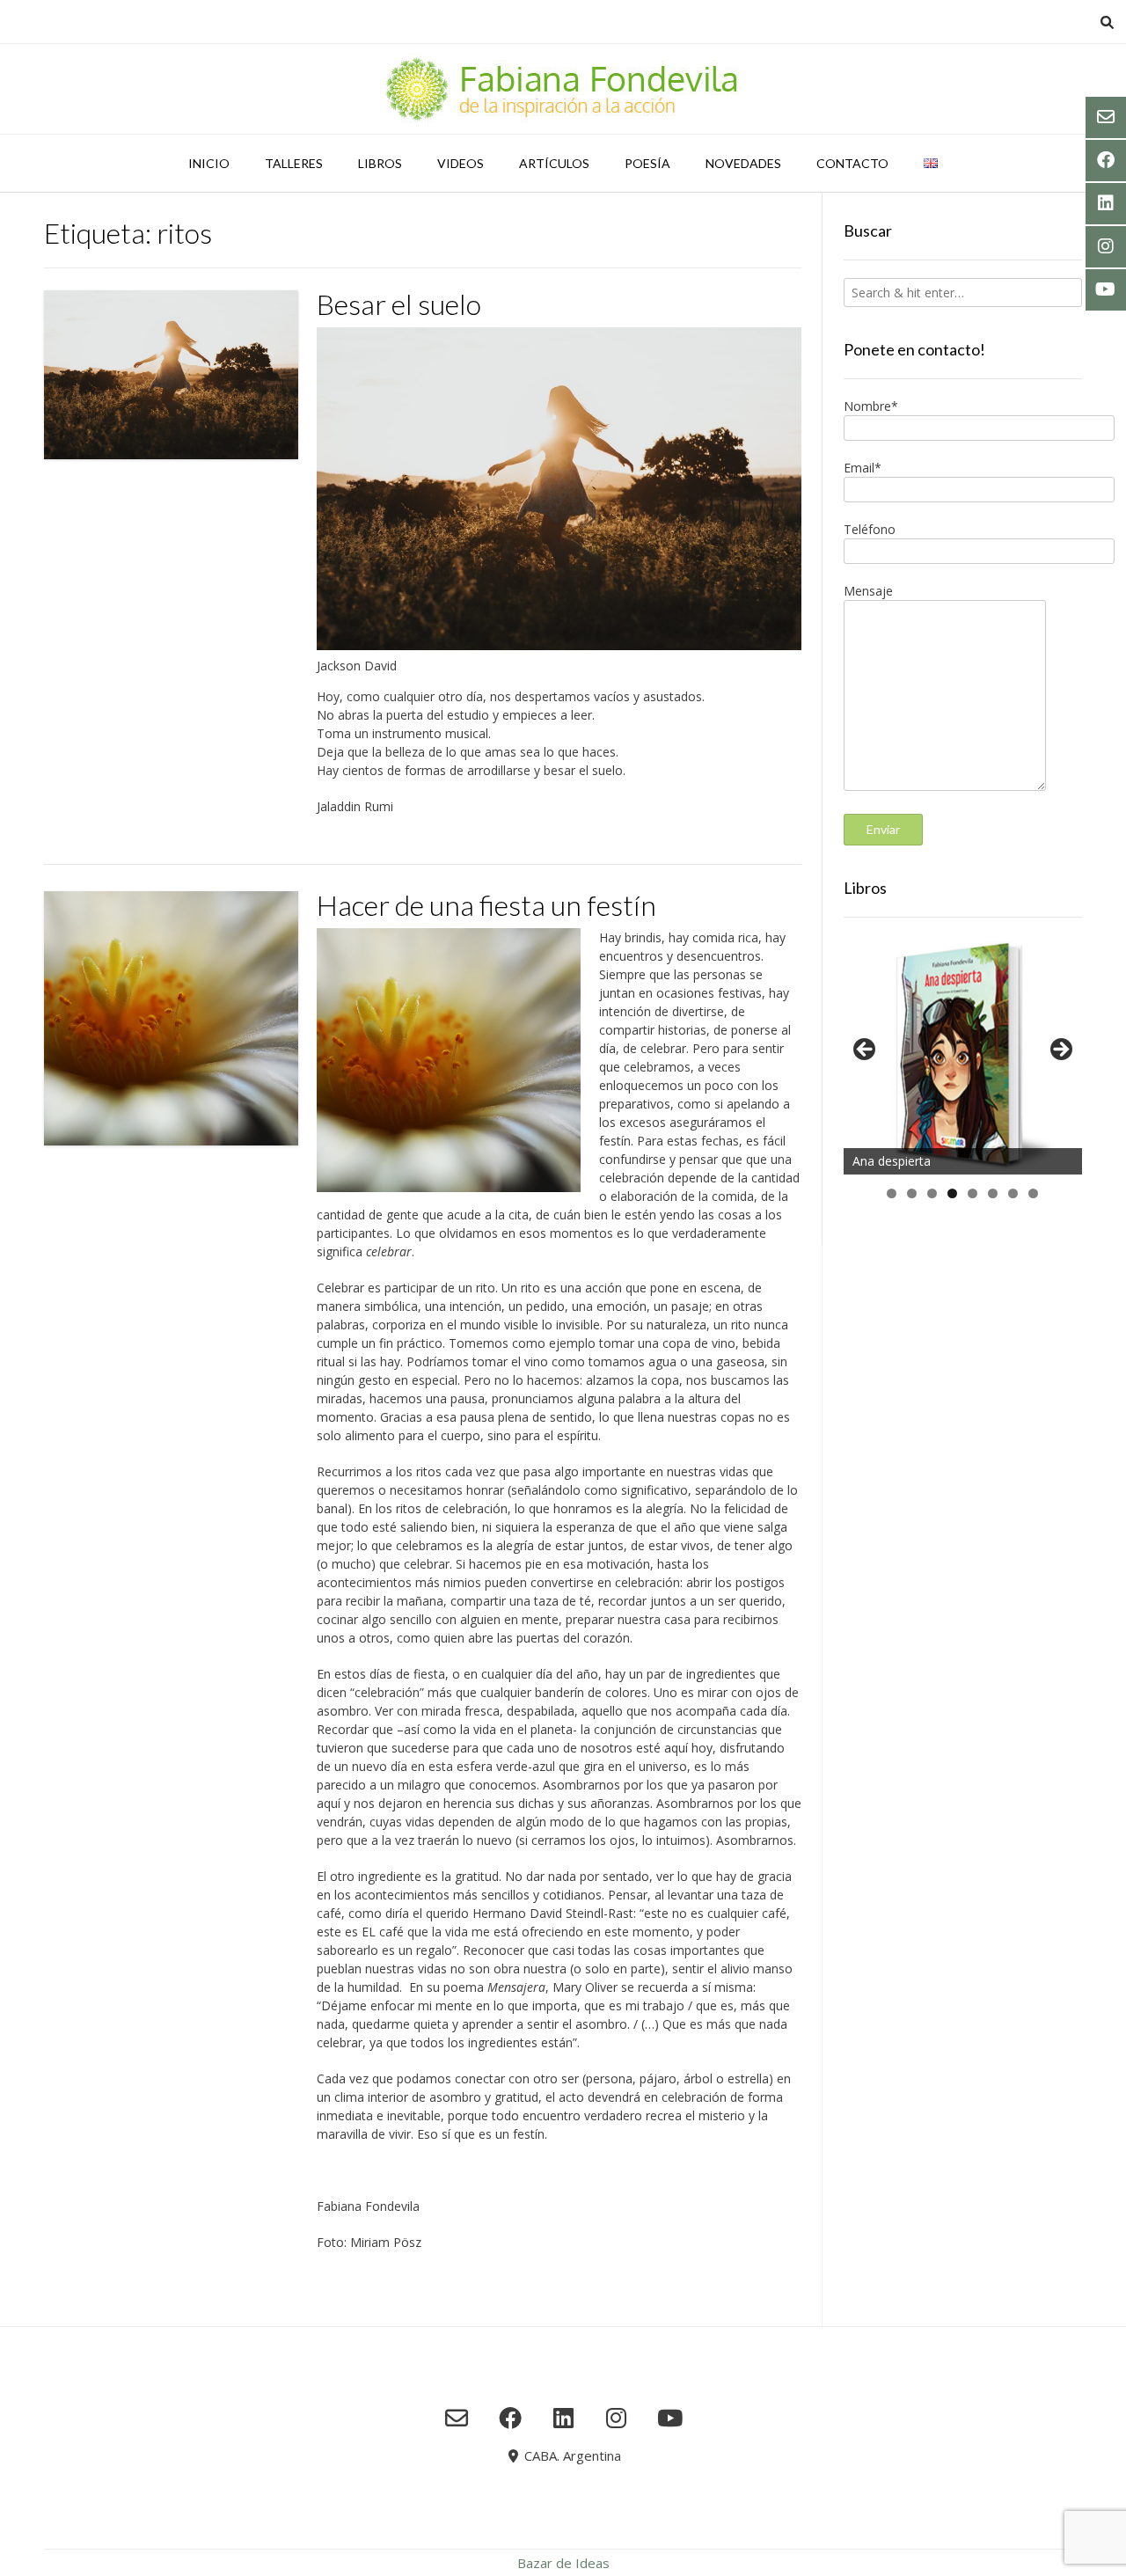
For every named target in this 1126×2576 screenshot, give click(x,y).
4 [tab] (952, 1193)
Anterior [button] (866, 1050)
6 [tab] (993, 1193)
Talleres (294, 163)
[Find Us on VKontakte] (670, 2418)
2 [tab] (912, 1193)
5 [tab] (972, 1193)
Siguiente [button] (1060, 1050)
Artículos (554, 163)
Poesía (647, 163)
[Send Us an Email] (457, 2418)
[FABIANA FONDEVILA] (563, 89)
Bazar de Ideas (563, 2563)
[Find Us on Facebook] (510, 2418)
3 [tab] (932, 1193)
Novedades (743, 163)
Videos (461, 163)
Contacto (852, 163)
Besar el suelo (399, 304)
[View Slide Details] (963, 1054)
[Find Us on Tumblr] (616, 2418)
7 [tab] (1013, 1193)
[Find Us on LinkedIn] (563, 2418)
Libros (380, 163)
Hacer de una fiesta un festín (486, 905)
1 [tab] (892, 1193)
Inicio (209, 163)
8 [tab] (1033, 1193)
